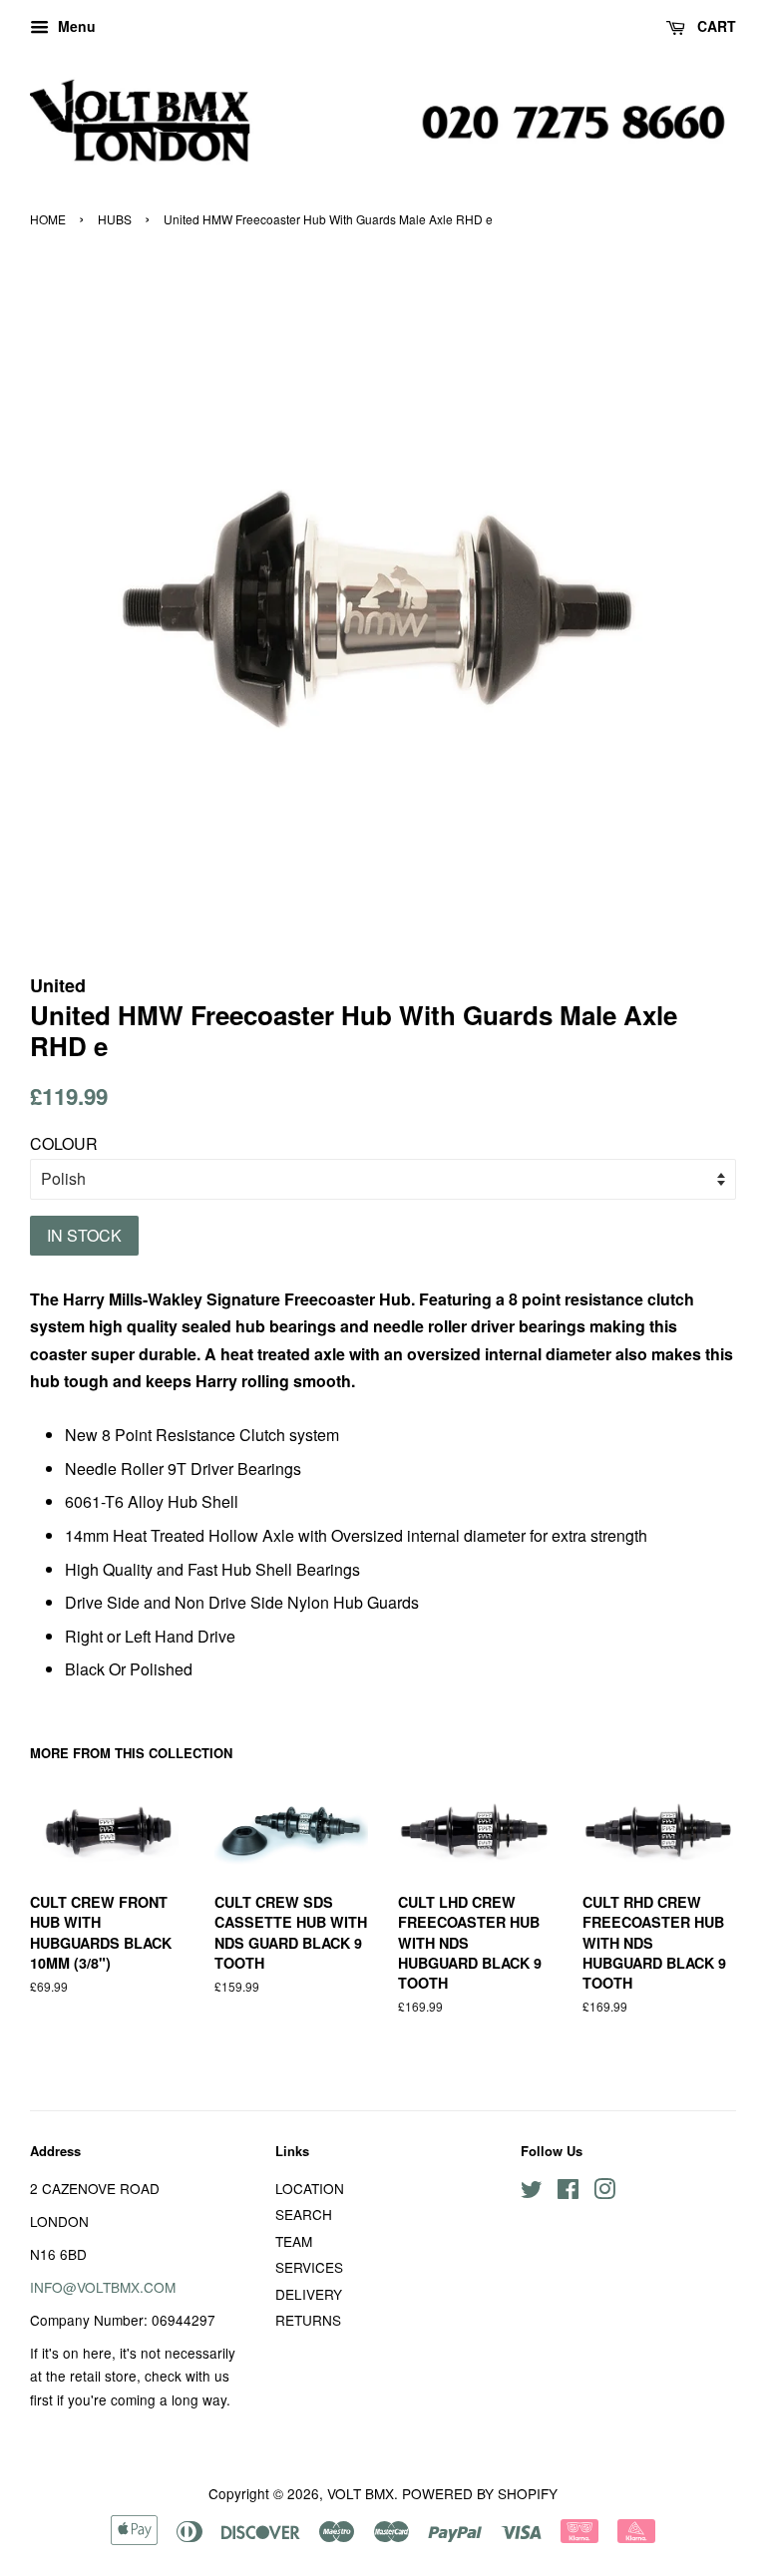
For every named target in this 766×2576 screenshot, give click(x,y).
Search (304, 2214)
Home (48, 219)
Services (309, 2267)
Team (294, 2241)
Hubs (115, 219)
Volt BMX (361, 2493)
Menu (75, 26)
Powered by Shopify (480, 2493)
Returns (308, 2320)
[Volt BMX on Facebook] (568, 2192)
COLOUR (64, 1143)
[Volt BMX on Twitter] (532, 2192)
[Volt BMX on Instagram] (604, 2192)
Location (310, 2188)
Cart (715, 26)
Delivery (309, 2294)
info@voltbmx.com (103, 2287)
